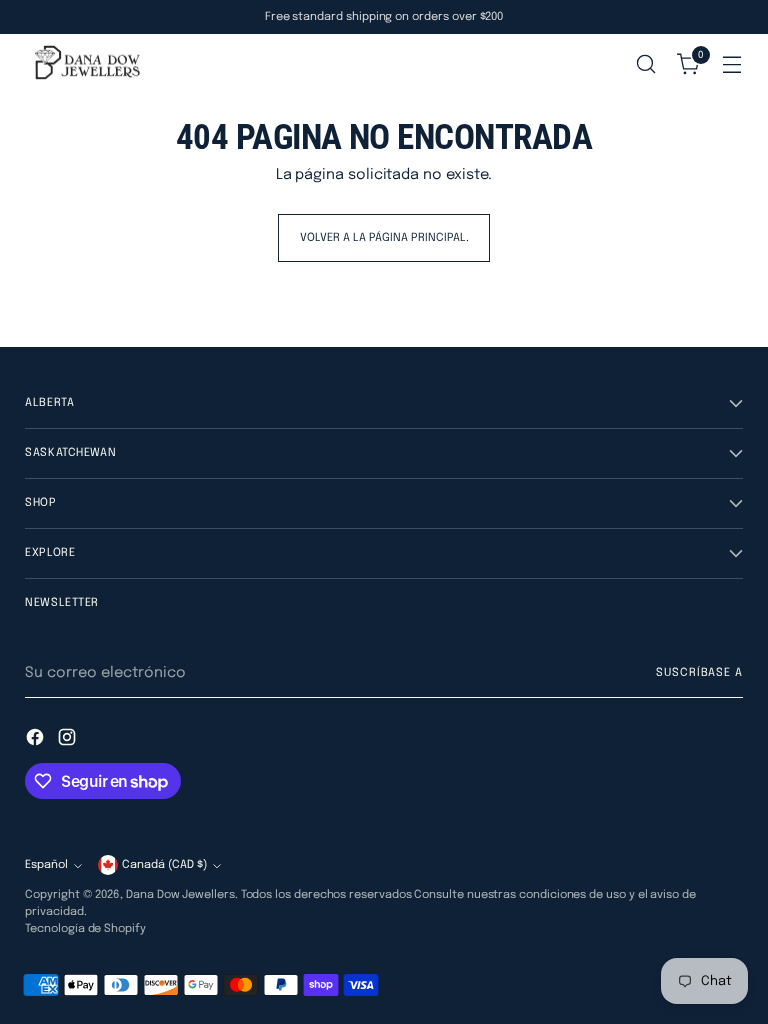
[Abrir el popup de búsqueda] (646, 64)
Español (46, 865)
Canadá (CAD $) (164, 865)
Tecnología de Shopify (85, 929)
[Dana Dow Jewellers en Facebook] (37, 740)
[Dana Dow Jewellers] (85, 64)
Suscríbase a (699, 673)
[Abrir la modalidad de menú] (732, 64)
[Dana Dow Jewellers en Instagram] (69, 740)
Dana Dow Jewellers (180, 895)
